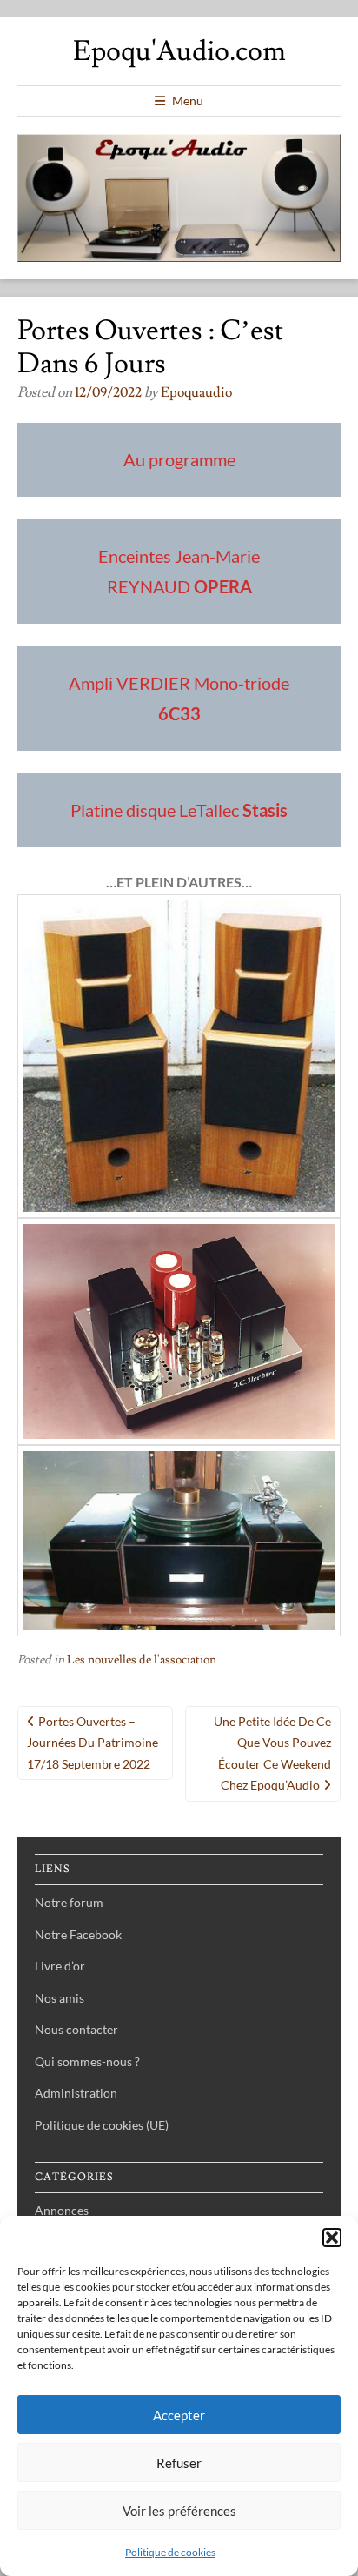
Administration (76, 2093)
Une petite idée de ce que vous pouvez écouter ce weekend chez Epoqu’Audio (272, 1753)
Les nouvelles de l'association (142, 1660)
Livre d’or (60, 1966)
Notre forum (69, 1902)
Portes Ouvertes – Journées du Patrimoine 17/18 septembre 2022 (93, 1743)
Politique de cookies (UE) (102, 2125)
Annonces (62, 2210)
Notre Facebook (78, 1934)
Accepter (179, 2415)
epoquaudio (196, 392)
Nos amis (60, 1998)
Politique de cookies (170, 2552)
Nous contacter (76, 2029)
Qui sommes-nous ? (87, 2061)
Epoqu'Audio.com (179, 51)
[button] (332, 2238)
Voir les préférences (179, 2511)
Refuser (179, 2463)
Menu (188, 100)
